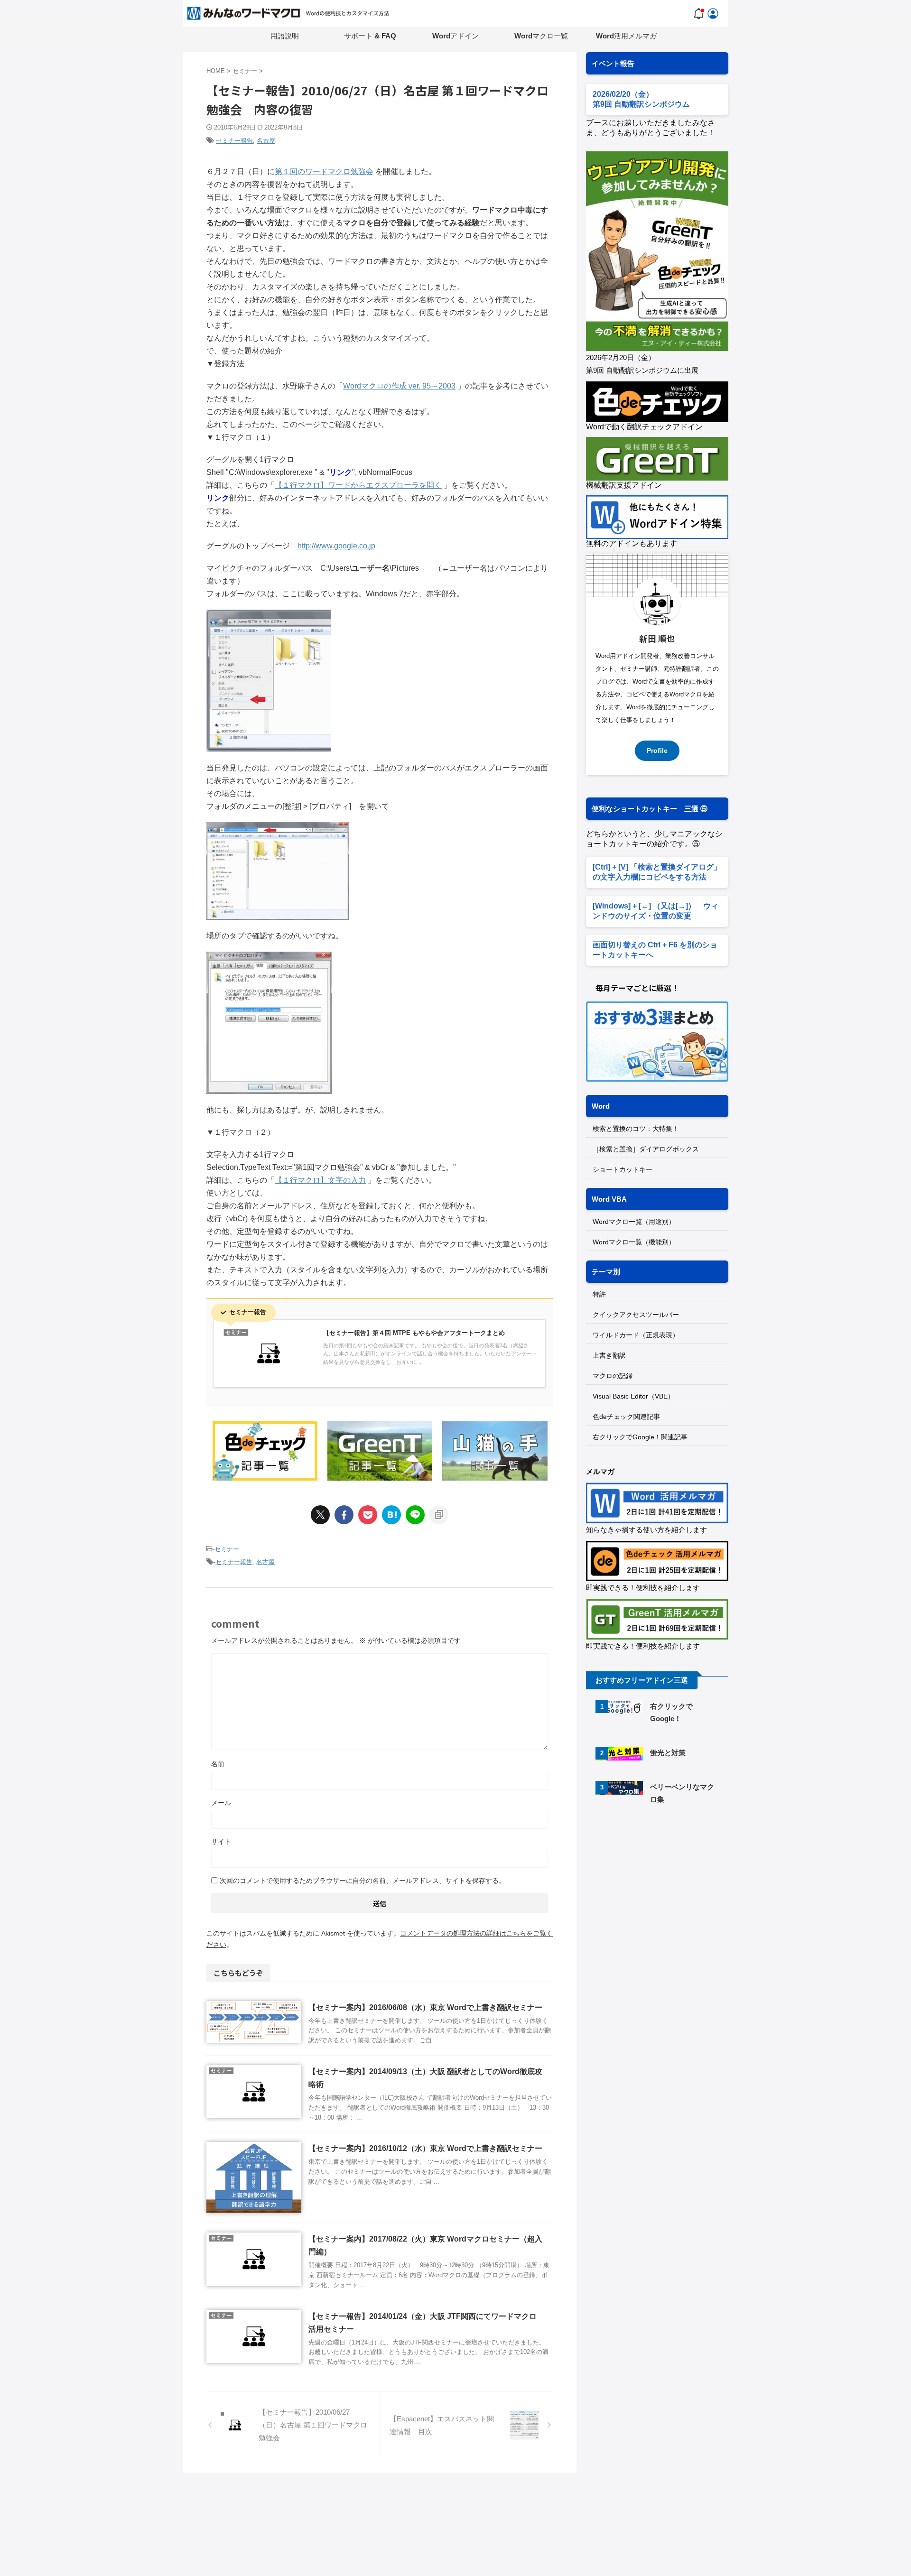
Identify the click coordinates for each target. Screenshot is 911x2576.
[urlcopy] (439, 1515)
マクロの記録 (613, 1376)
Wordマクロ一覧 (541, 36)
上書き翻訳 (609, 1355)
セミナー (227, 1549)
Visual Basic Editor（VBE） (633, 1396)
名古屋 (266, 141)
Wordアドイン (455, 36)
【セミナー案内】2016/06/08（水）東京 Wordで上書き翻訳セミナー (425, 2007)
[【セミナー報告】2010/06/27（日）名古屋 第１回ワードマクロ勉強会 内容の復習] (391, 1515)
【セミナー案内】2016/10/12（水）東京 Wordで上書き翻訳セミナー (425, 2148)
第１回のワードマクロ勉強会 (324, 171)
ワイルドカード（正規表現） (636, 1335)
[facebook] (344, 1515)
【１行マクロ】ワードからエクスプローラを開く (358, 485)
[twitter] (320, 1515)
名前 (218, 1764)
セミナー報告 (234, 141)
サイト (221, 1842)
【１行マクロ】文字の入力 (320, 1180)
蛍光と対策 (668, 1753)
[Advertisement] (666, 1893)
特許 (599, 1294)
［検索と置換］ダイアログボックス (646, 1149)
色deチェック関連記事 (626, 1417)
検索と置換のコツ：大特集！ (636, 1129)
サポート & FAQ (370, 36)
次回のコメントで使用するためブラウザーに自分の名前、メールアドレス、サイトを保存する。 (363, 1881)
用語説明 (285, 36)
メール (221, 1803)
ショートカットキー (623, 1169)
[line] (415, 1515)
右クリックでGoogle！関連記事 (640, 1437)
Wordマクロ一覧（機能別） (634, 1242)
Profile (657, 751)
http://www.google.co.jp (336, 546)
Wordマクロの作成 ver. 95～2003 (399, 386)
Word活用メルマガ (626, 36)
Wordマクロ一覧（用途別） (634, 1222)
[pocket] (368, 1515)
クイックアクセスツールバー (636, 1315)
